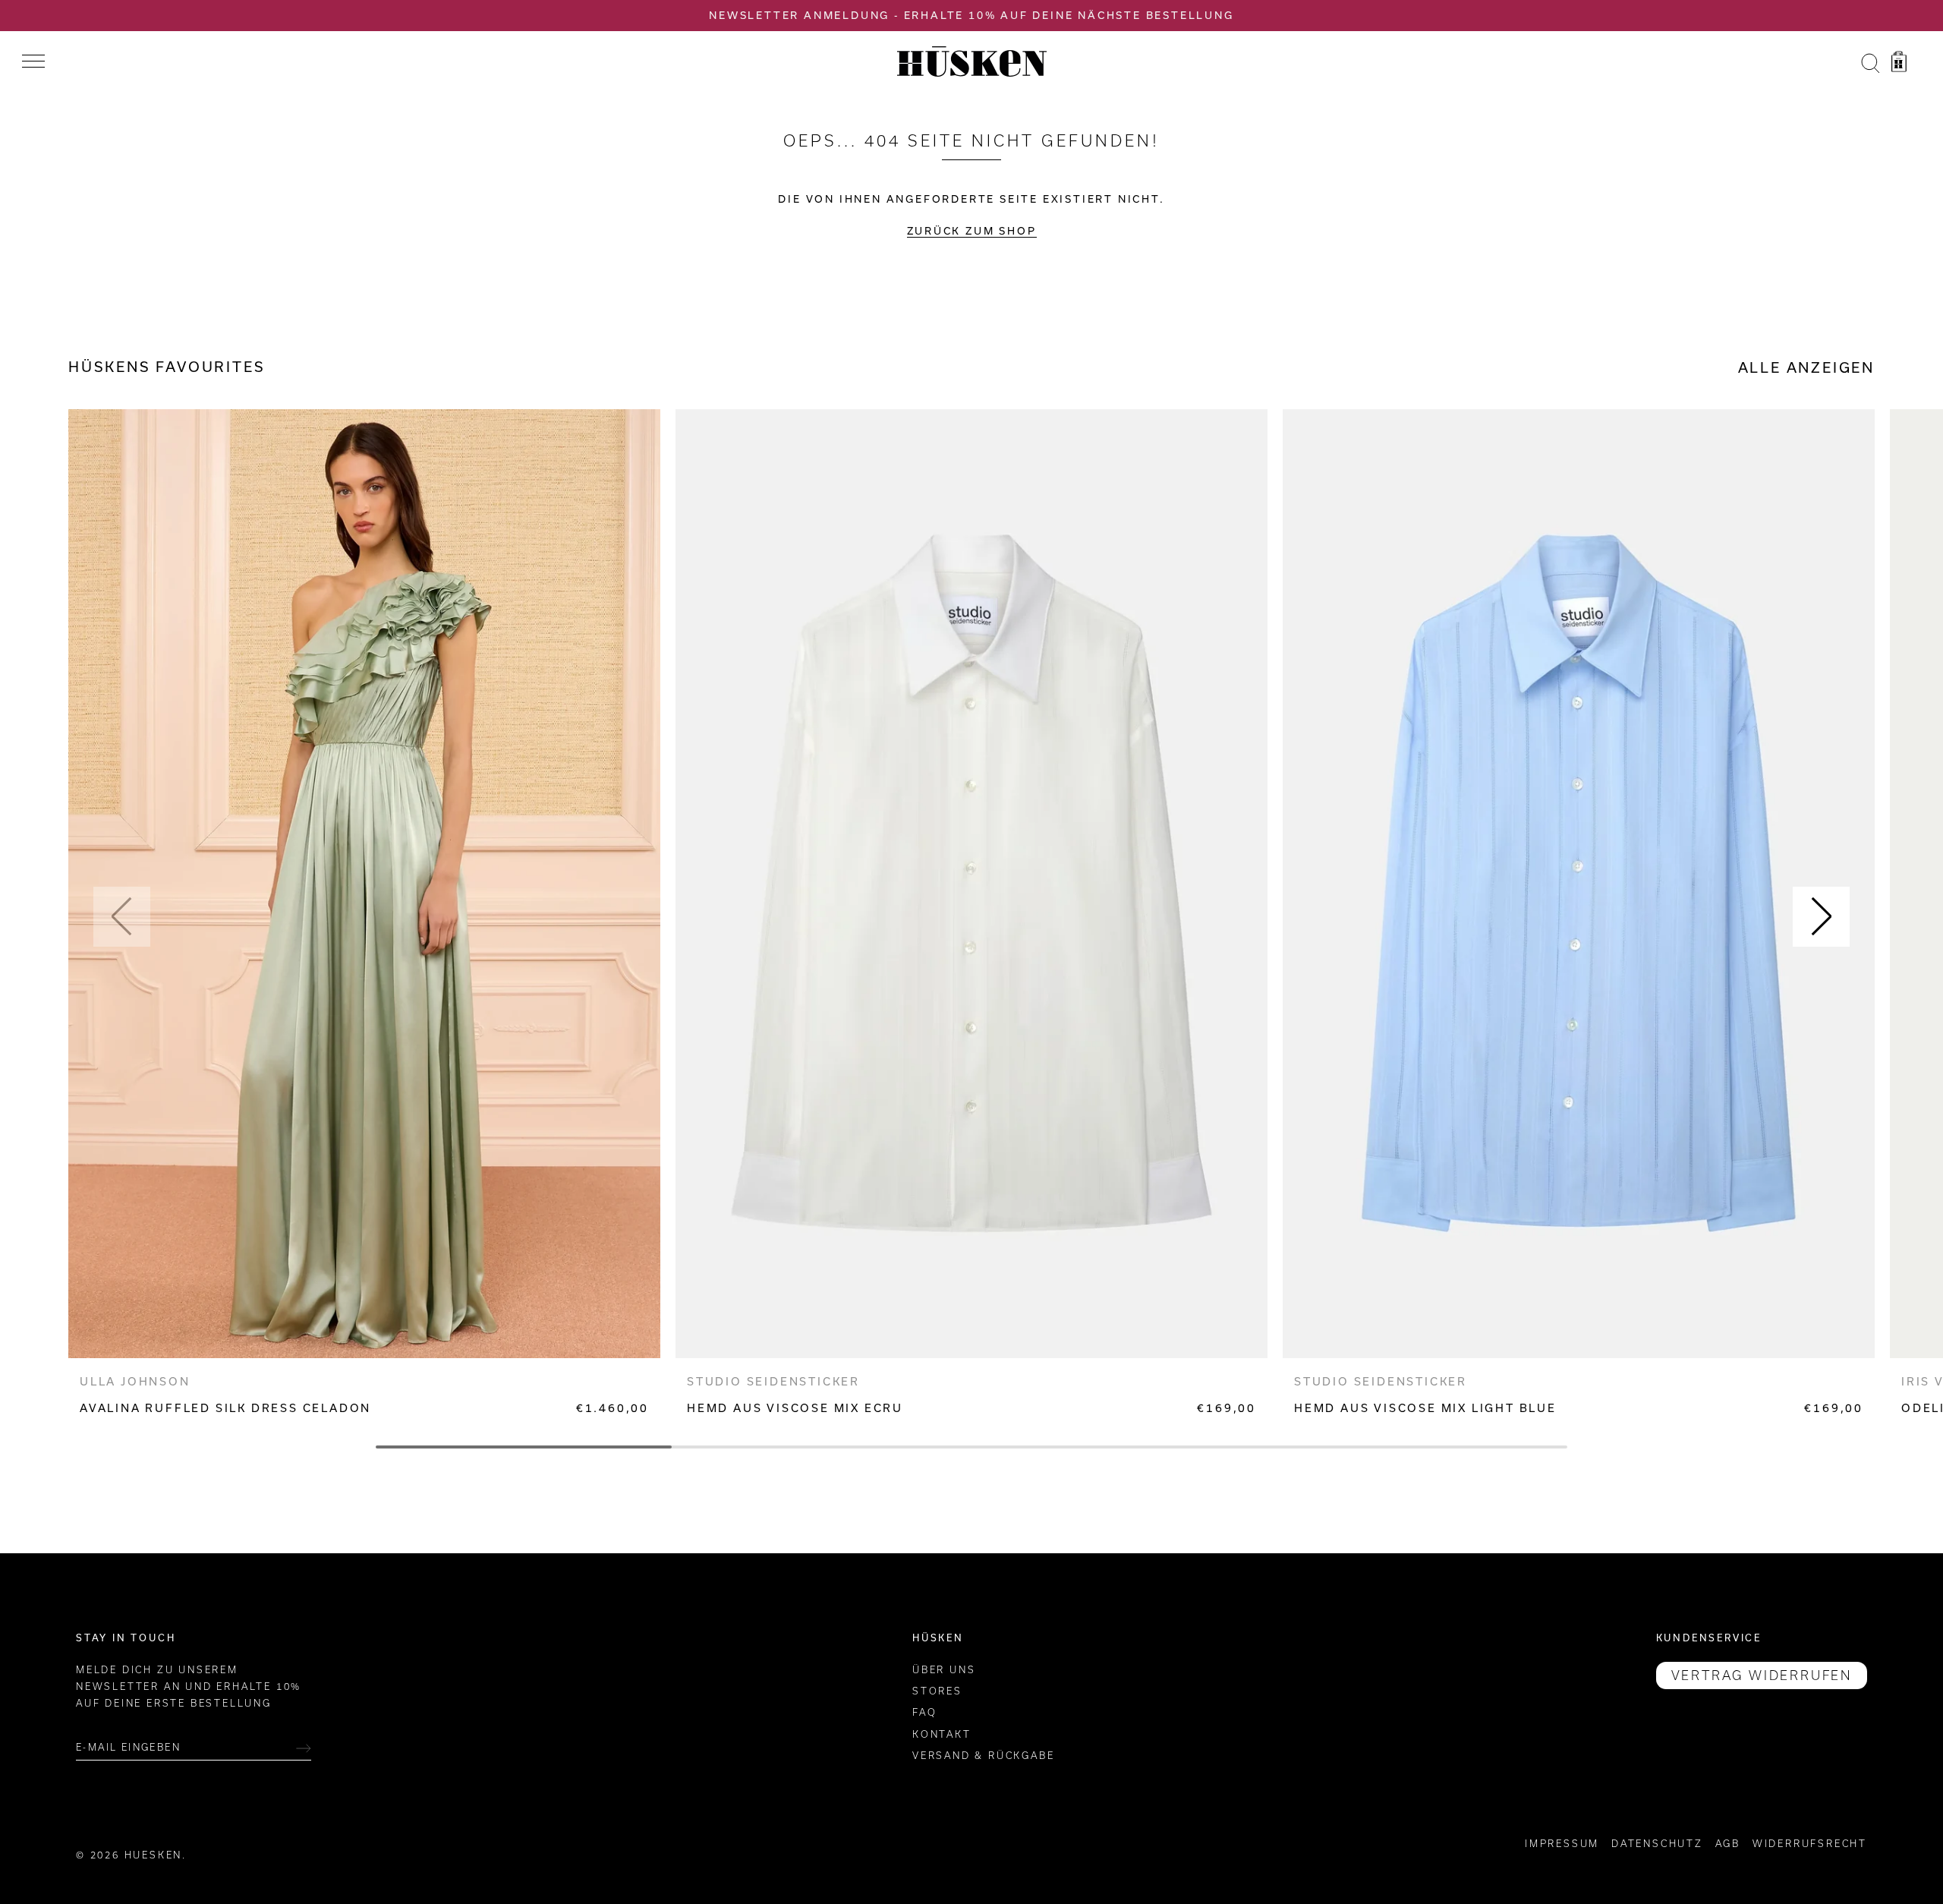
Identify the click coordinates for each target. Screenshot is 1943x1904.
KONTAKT (942, 1734)
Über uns (944, 1670)
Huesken (154, 1856)
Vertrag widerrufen (1762, 1675)
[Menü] (33, 61)
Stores (937, 1692)
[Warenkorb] (1899, 64)
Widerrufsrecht (1810, 1844)
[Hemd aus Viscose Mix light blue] (1579, 884)
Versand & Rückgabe (983, 1756)
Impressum (1562, 1844)
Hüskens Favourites (167, 367)
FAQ (924, 1713)
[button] (122, 917)
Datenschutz (1657, 1844)
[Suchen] (1870, 64)
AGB (1728, 1844)
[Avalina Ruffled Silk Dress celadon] (364, 884)
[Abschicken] (304, 1748)
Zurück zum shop (972, 231)
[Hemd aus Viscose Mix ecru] (971, 884)
